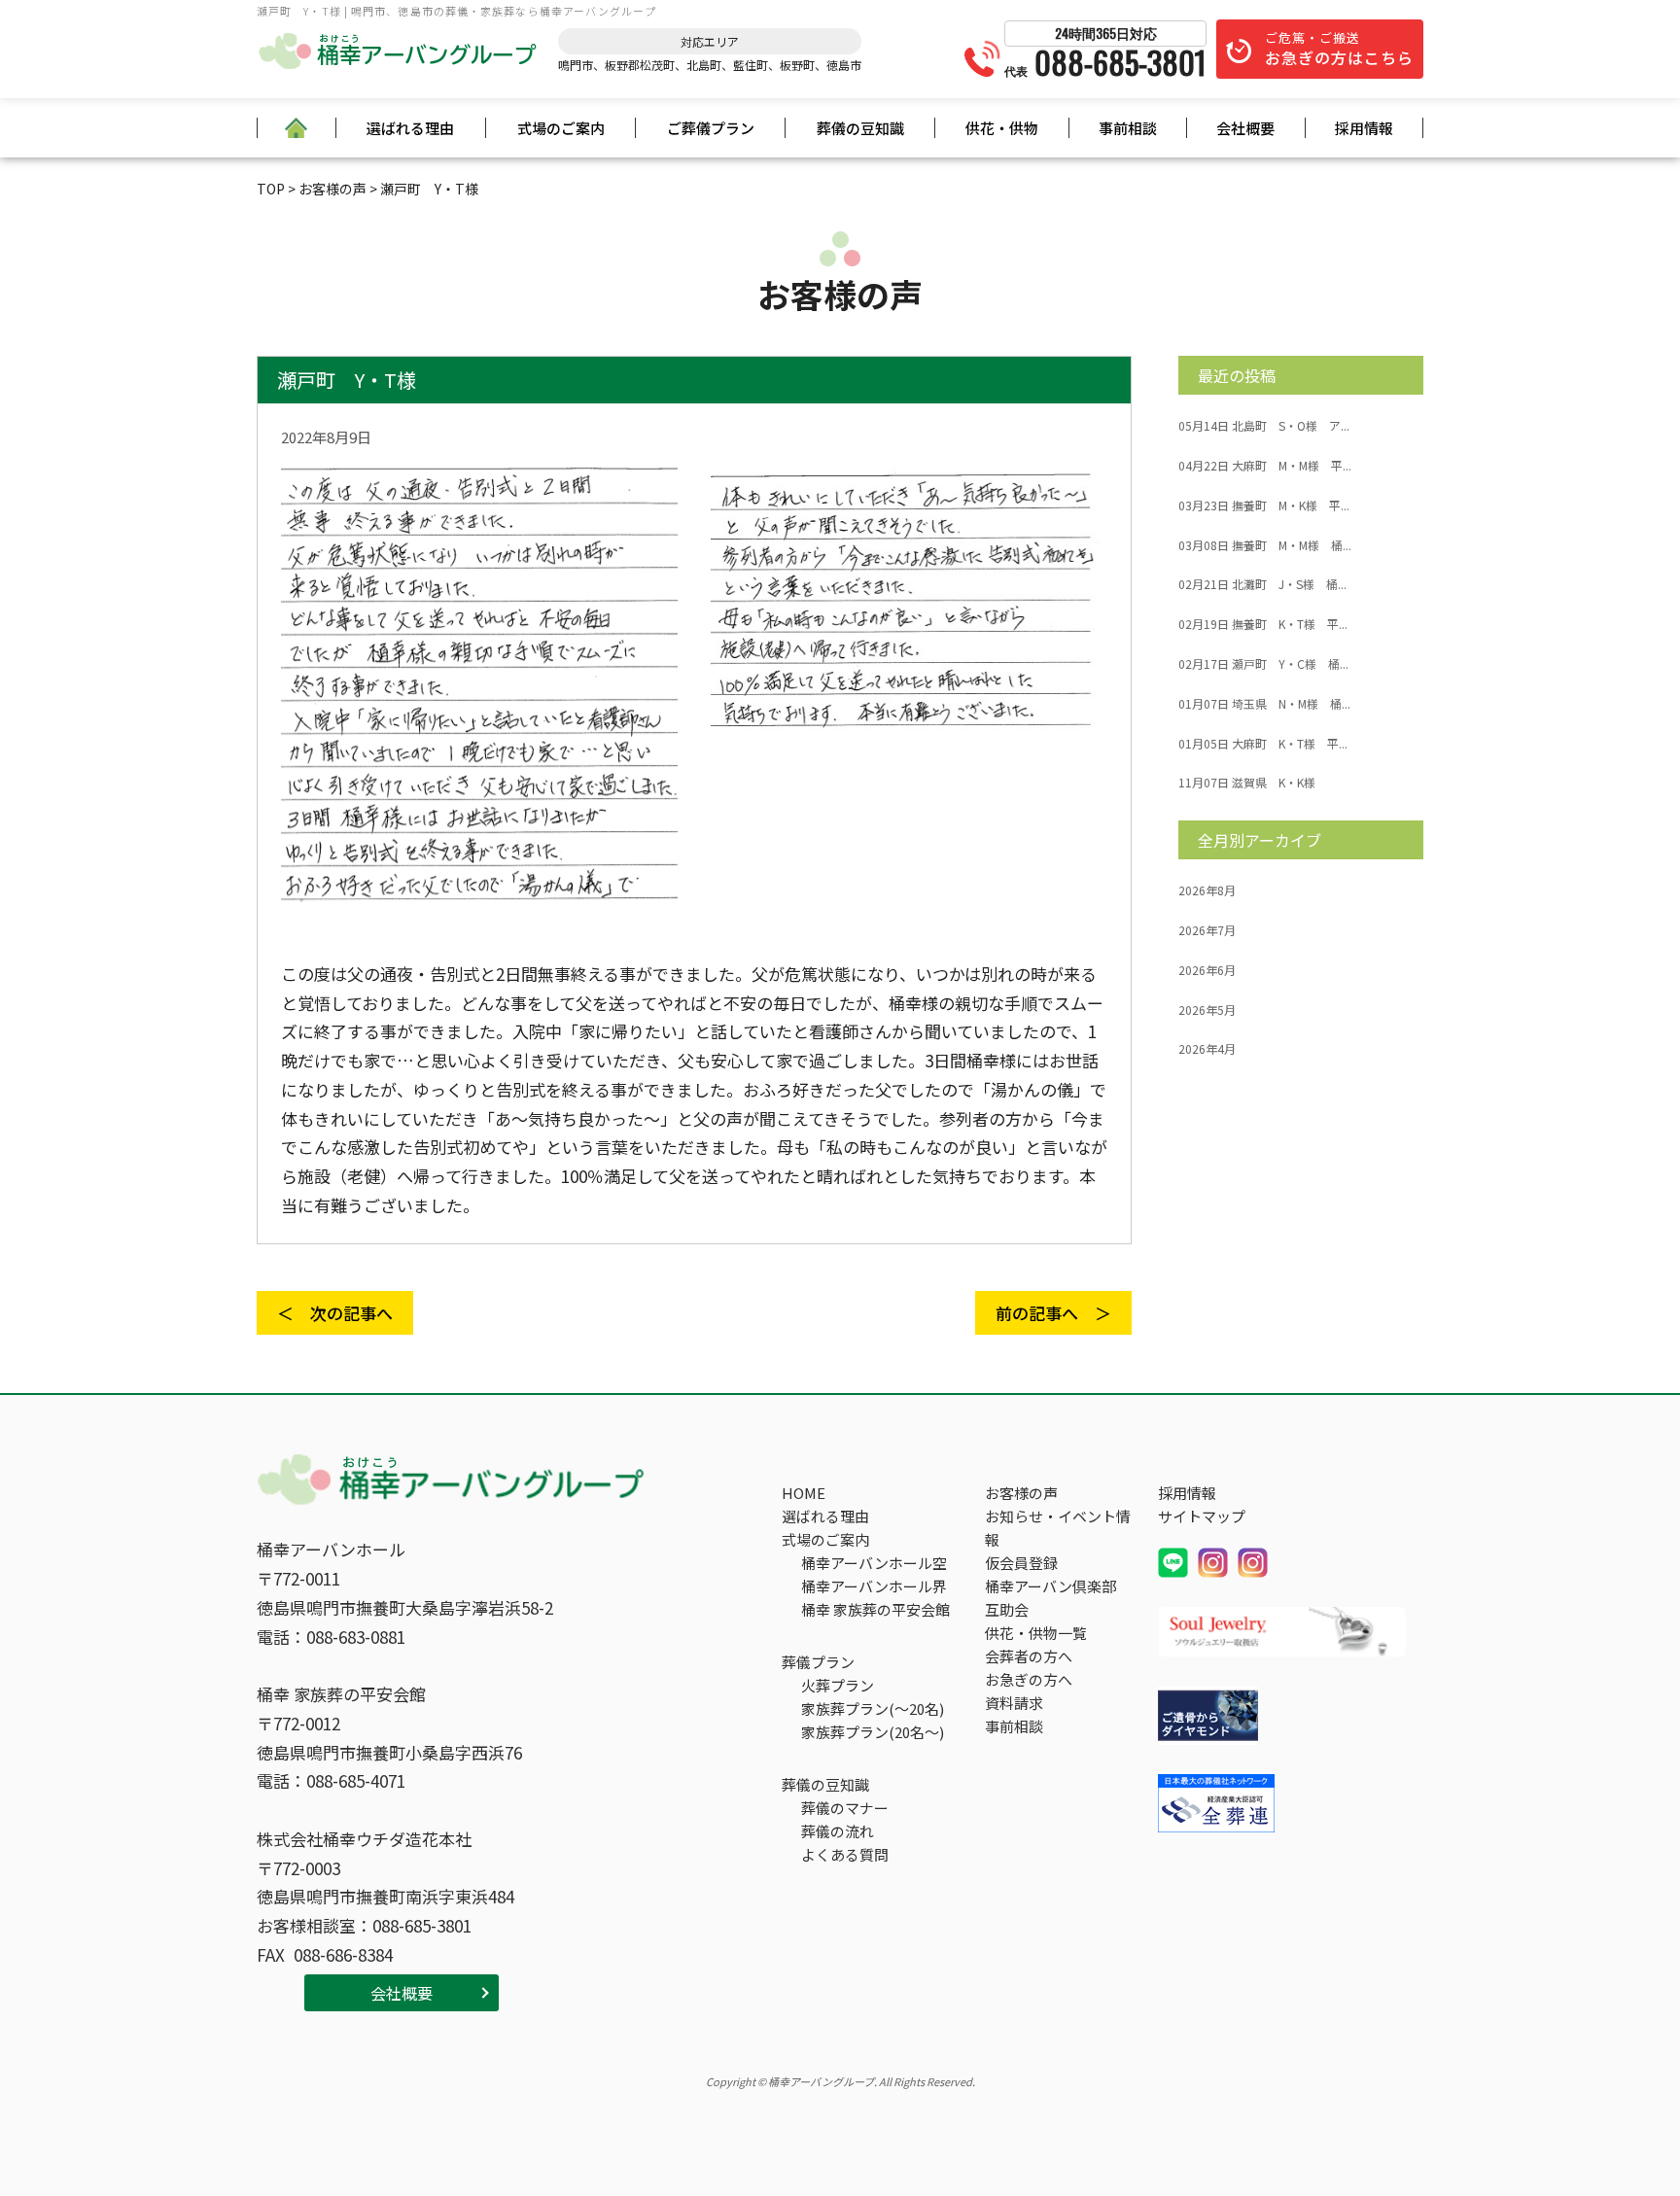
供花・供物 (1002, 128)
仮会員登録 (1021, 1563)
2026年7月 (1207, 930)
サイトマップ (1202, 1516)
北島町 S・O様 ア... (1264, 426)
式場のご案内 (561, 128)
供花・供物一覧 (1036, 1633)
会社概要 (1245, 128)
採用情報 (1364, 128)
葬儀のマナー (845, 1808)
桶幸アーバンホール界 (874, 1586)
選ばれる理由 (410, 128)
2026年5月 (1207, 1010)
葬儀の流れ (838, 1831)
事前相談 (1128, 128)
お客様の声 (1021, 1493)
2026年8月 (1207, 890)
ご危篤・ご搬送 (1339, 49)
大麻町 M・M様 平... (1265, 466)
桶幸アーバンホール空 (874, 1563)
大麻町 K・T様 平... (1263, 744)
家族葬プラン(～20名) (873, 1708)
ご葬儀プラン (711, 128)
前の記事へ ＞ (1053, 1313)
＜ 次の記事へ (335, 1313)
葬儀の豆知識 (860, 128)
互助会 (1007, 1609)
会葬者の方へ (1029, 1656)
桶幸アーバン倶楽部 (1050, 1586)
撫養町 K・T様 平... (1263, 624)
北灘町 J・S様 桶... (1262, 584)
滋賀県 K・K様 (1247, 783)
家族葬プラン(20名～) (873, 1732)
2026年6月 (1207, 970)
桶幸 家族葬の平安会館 (875, 1609)
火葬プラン (838, 1685)
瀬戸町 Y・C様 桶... (1263, 664)
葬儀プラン (818, 1662)
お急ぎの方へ (1029, 1679)
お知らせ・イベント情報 (1058, 1528)
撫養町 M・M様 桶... (1265, 545)
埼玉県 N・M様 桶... (1264, 704)
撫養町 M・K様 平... (1264, 505)
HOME (804, 1493)
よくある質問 (845, 1854)
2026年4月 (1207, 1049)
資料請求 (1014, 1703)
